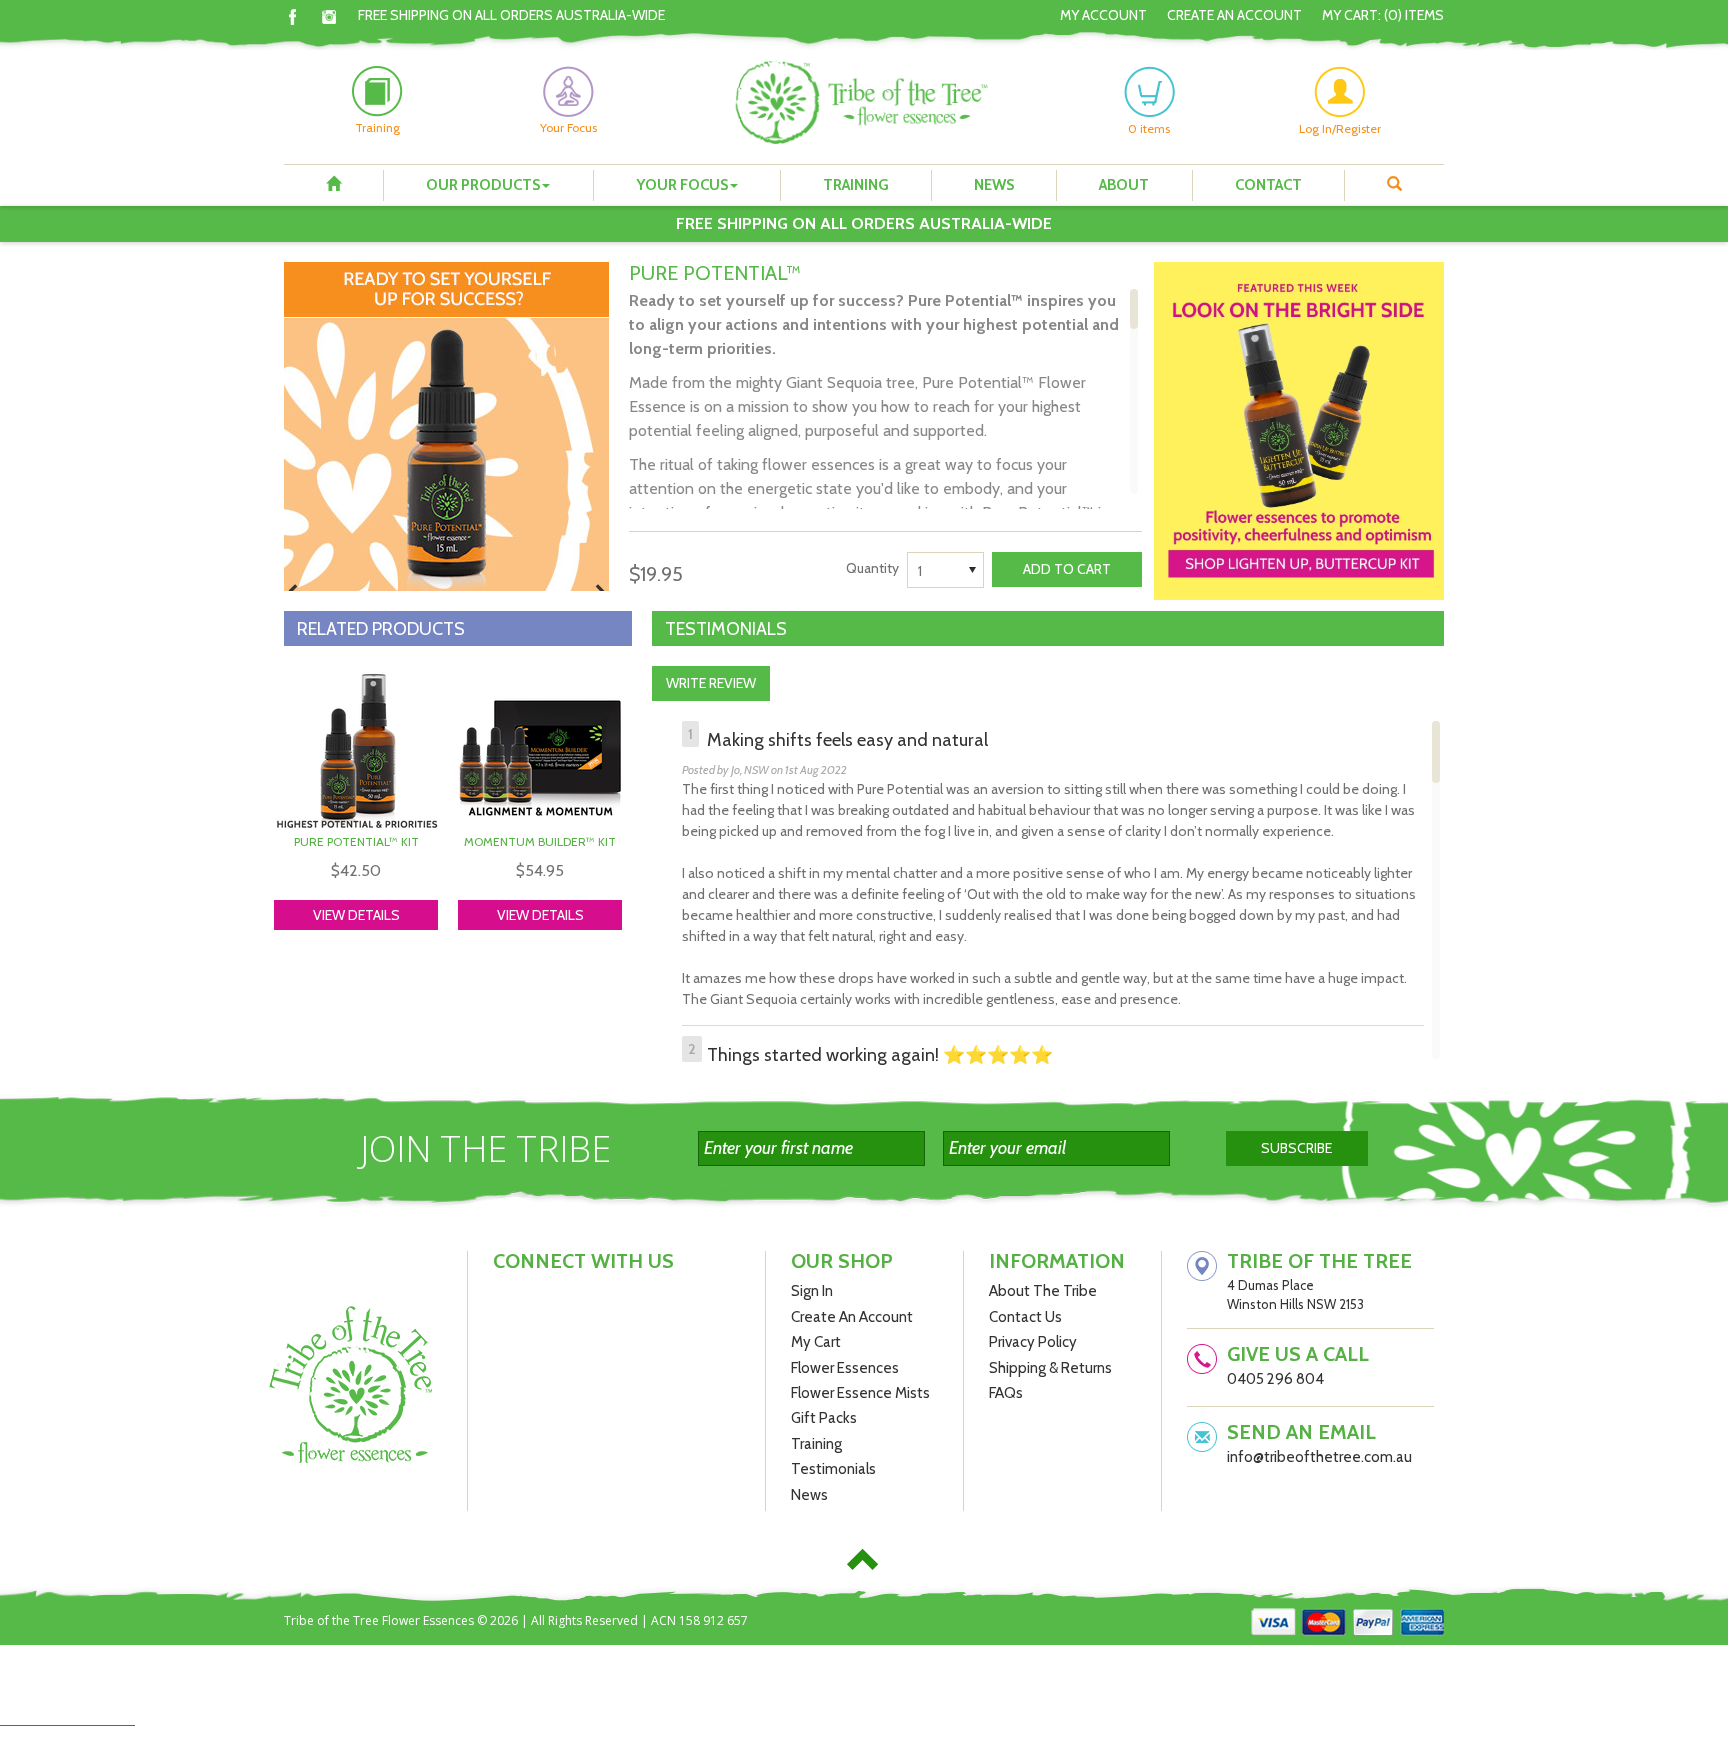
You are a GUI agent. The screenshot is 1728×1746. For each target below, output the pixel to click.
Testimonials (833, 1469)
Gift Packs (824, 1418)
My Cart (816, 1342)
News (994, 185)
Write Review (711, 683)
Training (856, 185)
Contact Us (1025, 1317)
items (1149, 128)
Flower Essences (845, 1368)
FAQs (1006, 1393)
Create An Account (1234, 15)
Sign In (812, 1291)
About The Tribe (1043, 1291)
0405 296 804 (1275, 1379)
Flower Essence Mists (860, 1393)
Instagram (329, 16)
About (1124, 185)
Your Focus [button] (682, 185)
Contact (1268, 185)
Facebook (292, 16)
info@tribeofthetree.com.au (1319, 1457)
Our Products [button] (483, 185)
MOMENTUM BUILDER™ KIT (540, 841)
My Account (1103, 15)
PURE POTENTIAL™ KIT (356, 841)
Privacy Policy (1033, 1342)
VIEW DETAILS (356, 915)
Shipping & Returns (1050, 1368)
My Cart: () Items (1383, 15)
